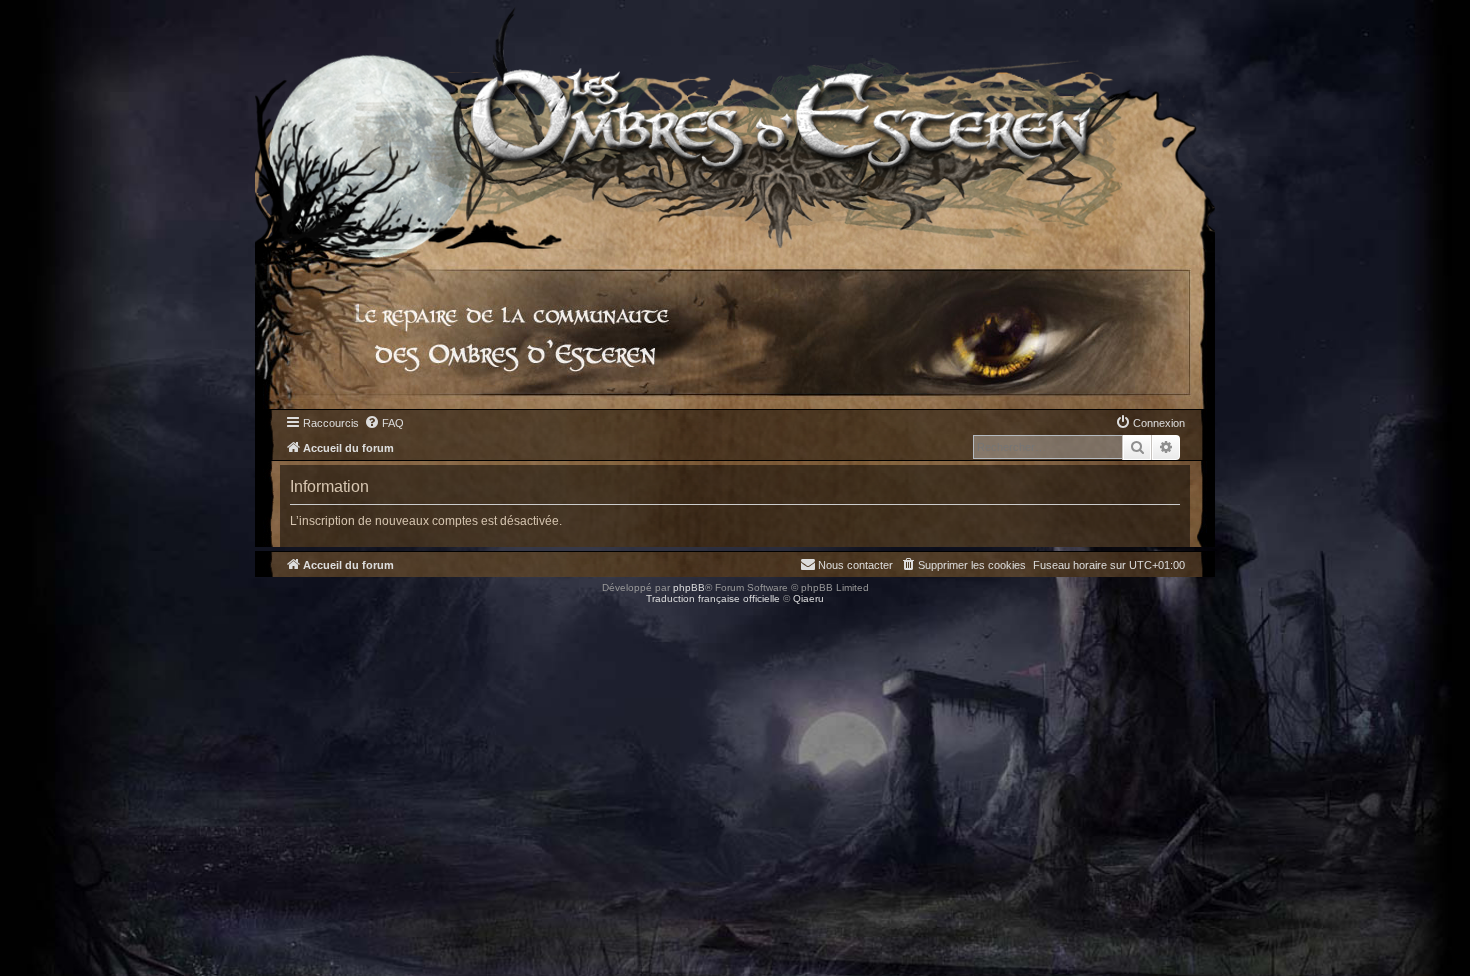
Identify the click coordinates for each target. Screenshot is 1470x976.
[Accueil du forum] (735, 124)
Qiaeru (808, 598)
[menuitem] (384, 423)
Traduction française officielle (713, 598)
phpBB (689, 587)
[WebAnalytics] (40, 616)
